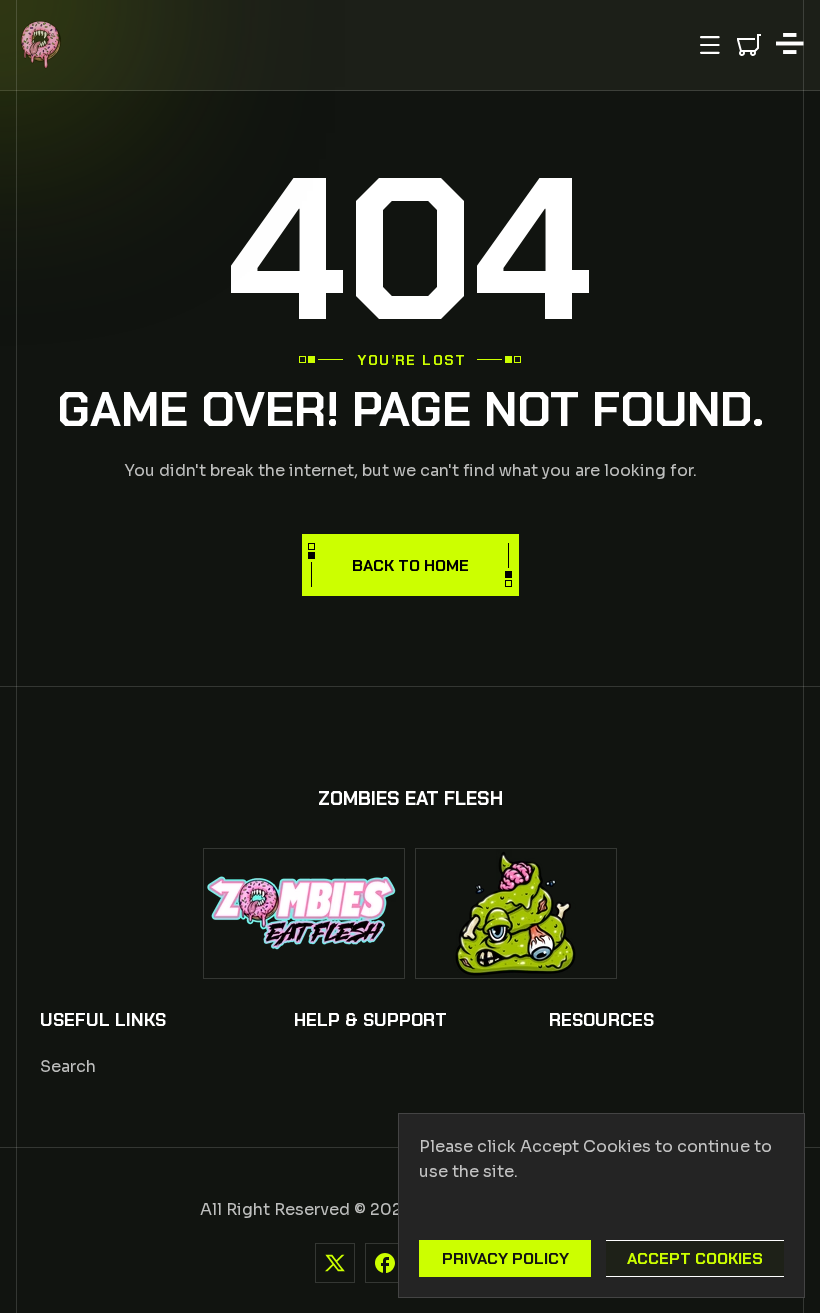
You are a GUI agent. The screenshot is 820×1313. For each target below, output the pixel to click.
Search (68, 1066)
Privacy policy (505, 1258)
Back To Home (410, 565)
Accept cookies (695, 1258)
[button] (710, 45)
